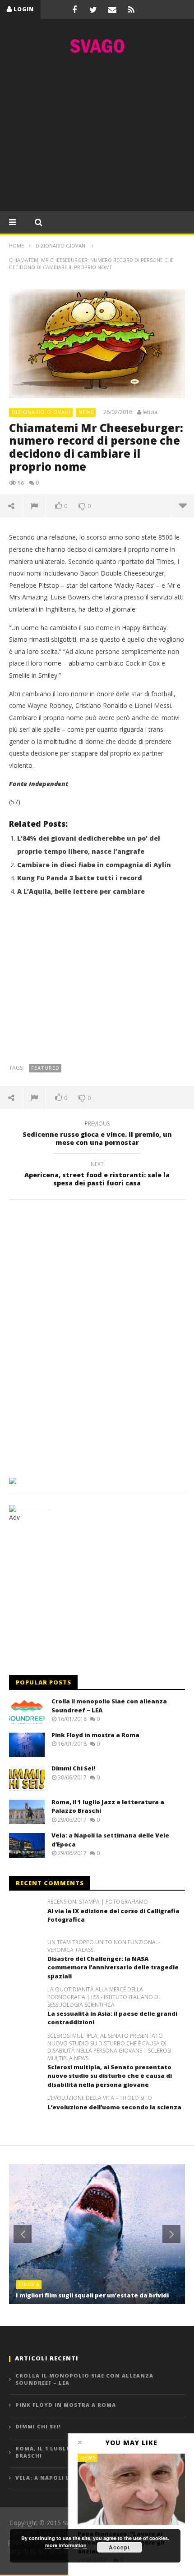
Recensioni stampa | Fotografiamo (98, 1902)
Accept (119, 2547)
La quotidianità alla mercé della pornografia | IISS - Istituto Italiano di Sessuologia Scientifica (104, 1997)
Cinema (29, 2284)
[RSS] (131, 9)
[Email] (112, 9)
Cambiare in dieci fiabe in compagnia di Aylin (94, 865)
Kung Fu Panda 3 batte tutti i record (80, 878)
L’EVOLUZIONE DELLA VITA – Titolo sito (100, 2098)
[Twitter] (93, 9)
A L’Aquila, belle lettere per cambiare (81, 891)
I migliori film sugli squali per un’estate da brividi (92, 2295)
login (24, 9)
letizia (150, 412)
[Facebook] (74, 9)
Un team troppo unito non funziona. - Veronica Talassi (104, 1946)
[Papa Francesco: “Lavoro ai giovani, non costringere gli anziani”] (131, 2489)
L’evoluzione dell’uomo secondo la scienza (114, 2107)
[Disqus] (97, 1336)
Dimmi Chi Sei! (73, 1768)
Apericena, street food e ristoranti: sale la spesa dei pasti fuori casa (97, 1175)
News (86, 412)
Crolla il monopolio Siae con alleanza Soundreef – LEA (84, 2379)
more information (66, 2545)
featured (45, 1068)
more (182, 505)
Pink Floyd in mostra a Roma (95, 1735)
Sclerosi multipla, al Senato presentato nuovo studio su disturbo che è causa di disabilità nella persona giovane (110, 2076)
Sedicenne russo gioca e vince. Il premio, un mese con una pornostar (97, 1135)
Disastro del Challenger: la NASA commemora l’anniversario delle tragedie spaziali (113, 1967)
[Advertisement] (97, 135)
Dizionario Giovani (41, 412)
